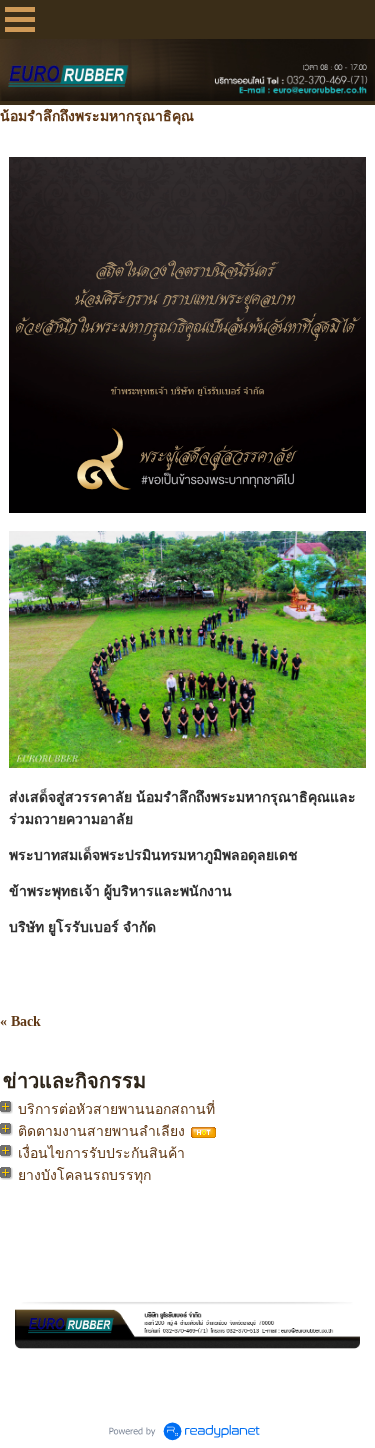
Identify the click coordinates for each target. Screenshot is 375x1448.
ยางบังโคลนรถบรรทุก (84, 1175)
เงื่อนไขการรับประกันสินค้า (101, 1153)
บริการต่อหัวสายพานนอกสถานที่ (116, 1109)
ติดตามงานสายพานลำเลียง (101, 1131)
